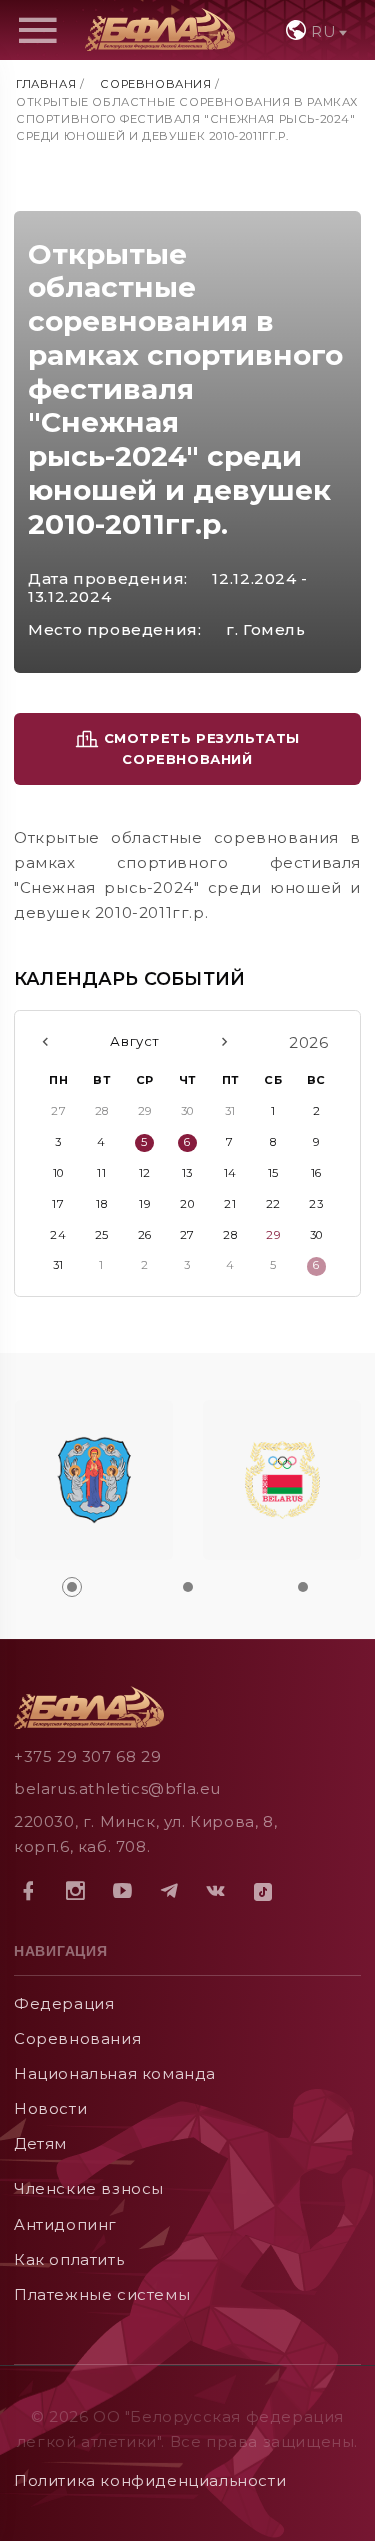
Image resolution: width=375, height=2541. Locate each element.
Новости (50, 2108)
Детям (40, 2143)
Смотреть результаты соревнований (199, 748)
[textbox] (314, 31)
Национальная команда (115, 2073)
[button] (72, 1587)
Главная (46, 84)
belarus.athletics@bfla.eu (117, 1788)
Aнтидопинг (65, 2224)
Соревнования (155, 84)
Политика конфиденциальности (150, 2480)
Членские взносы (89, 2188)
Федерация (64, 2003)
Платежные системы (102, 2294)
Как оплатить (69, 2259)
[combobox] (314, 30)
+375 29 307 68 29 (87, 1756)
